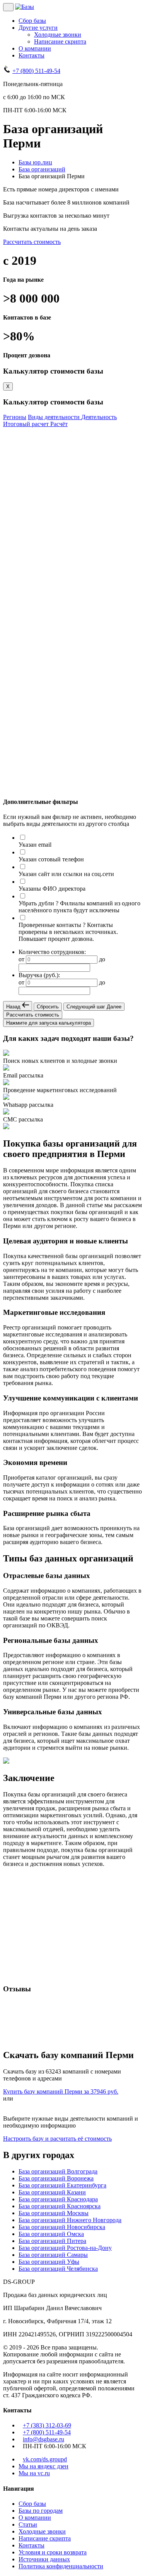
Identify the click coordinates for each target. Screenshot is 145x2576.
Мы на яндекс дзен (43, 2466)
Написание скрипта (60, 41)
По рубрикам (21, 476)
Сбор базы (32, 21)
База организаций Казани (52, 2192)
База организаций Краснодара (58, 2199)
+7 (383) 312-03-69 (47, 2425)
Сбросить (48, 1007)
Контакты (32, 55)
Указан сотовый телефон (51, 859)
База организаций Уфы (49, 2262)
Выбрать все (27, 462)
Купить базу (20, 786)
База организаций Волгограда (58, 2171)
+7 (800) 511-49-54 (36, 71)
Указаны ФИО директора (52, 889)
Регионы (15, 417)
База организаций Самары (53, 2255)
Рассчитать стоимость (32, 242)
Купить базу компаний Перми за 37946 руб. (61, 2091)
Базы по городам (41, 2511)
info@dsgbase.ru (43, 2439)
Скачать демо (22, 778)
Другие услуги (38, 28)
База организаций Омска (51, 2234)
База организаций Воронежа (56, 2178)
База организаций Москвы (54, 2213)
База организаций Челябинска (58, 2269)
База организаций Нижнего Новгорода (70, 2220)
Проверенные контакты (50, 925)
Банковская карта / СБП (43, 738)
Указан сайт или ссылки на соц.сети (66, 874)
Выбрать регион (25, 440)
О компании (35, 48)
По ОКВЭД (19, 485)
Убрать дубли (36, 903)
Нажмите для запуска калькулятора (49, 1023)
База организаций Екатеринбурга (62, 2185)
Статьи (28, 2524)
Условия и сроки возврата (53, 2552)
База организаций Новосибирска (62, 2227)
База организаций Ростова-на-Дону (65, 2248)
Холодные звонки (58, 35)
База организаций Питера (52, 2241)
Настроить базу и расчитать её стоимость (57, 2139)
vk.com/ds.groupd (45, 2459)
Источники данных (44, 2559)
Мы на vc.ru (34, 2473)
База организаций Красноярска (60, 2206)
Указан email (35, 845)
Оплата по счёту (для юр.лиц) (50, 746)
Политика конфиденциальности (61, 2566)
